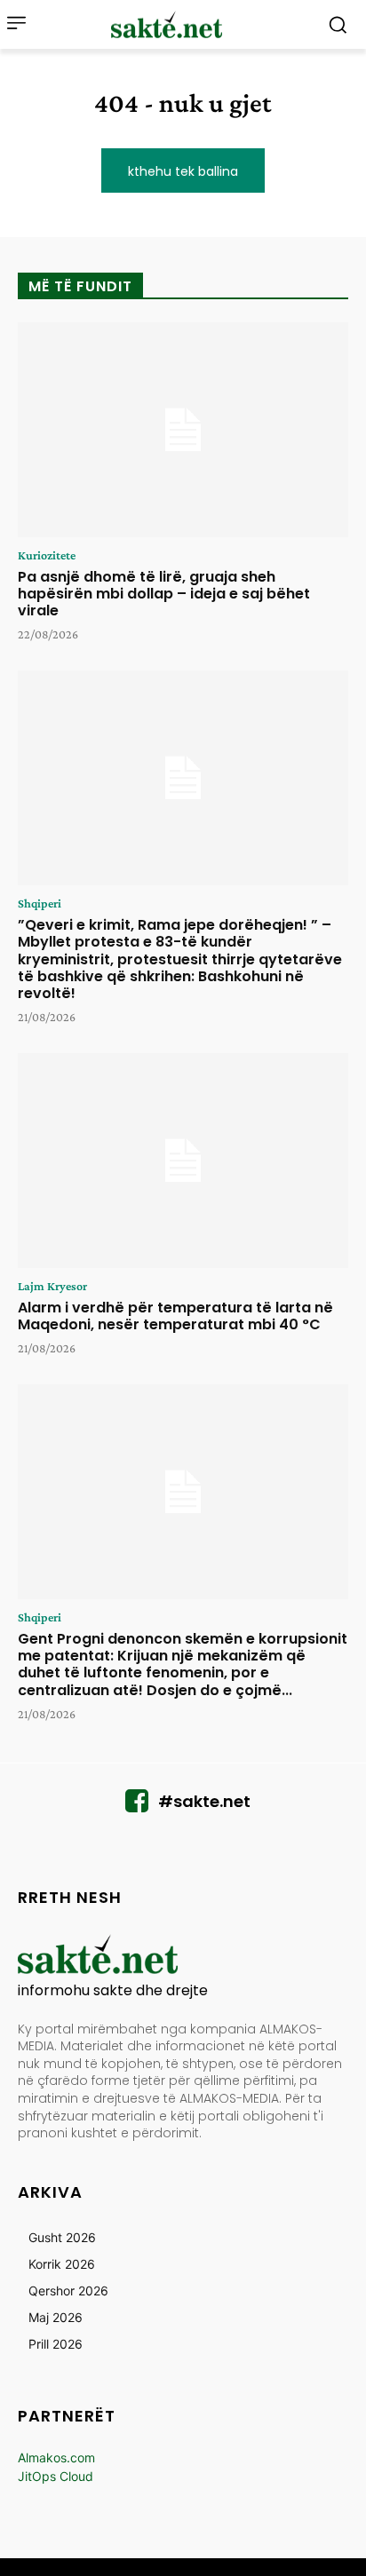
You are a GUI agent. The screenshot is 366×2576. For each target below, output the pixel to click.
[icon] (137, 1806)
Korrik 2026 (62, 2264)
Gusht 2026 (62, 2237)
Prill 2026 (56, 2344)
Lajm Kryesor (52, 1286)
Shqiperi (40, 903)
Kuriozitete (47, 555)
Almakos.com (56, 2457)
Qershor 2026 (68, 2291)
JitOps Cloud (56, 2476)
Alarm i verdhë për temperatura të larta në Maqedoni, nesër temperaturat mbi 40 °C (175, 1316)
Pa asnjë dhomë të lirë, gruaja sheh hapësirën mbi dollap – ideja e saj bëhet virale (164, 594)
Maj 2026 (56, 2317)
